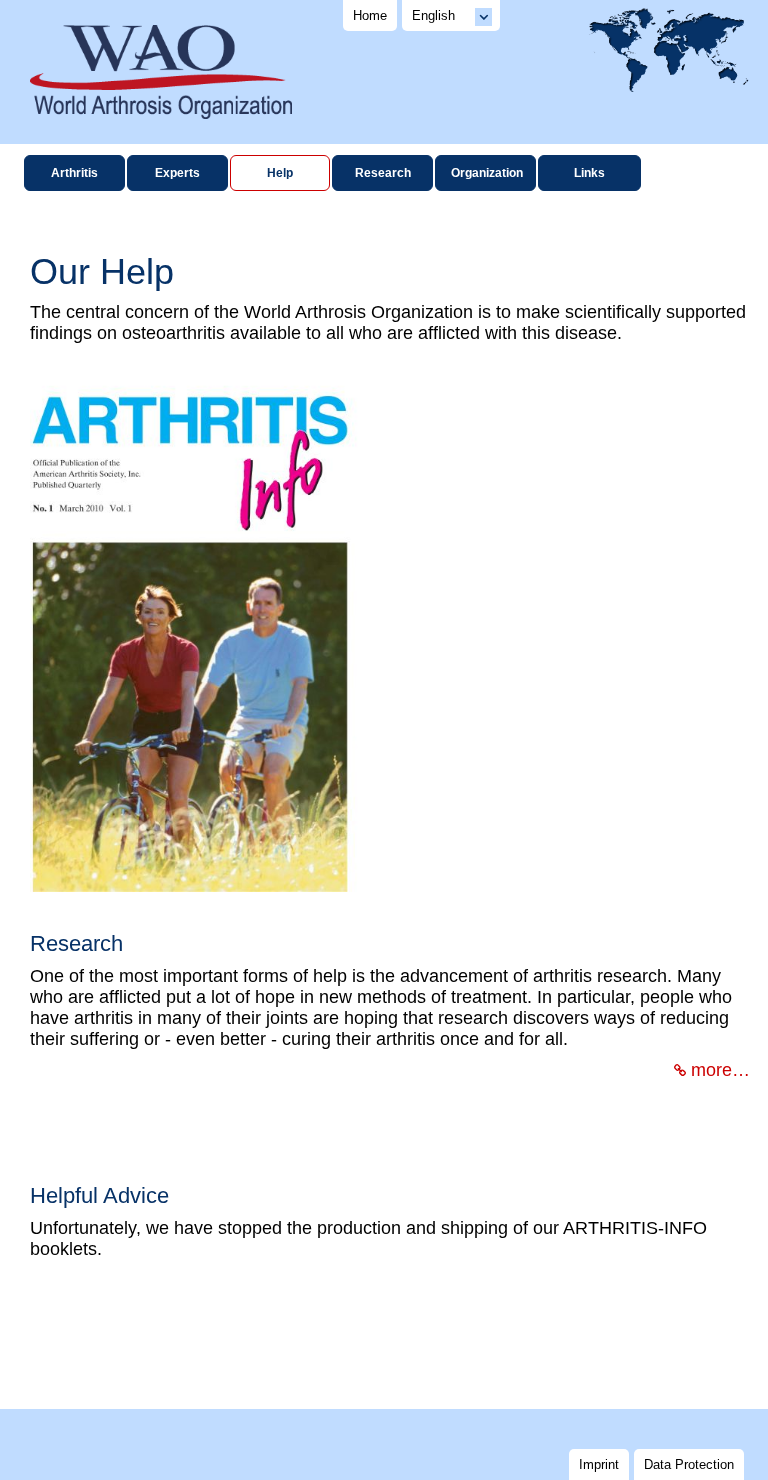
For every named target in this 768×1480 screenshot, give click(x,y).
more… (720, 1070)
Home (370, 15)
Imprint (599, 1464)
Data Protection (689, 1464)
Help (280, 173)
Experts (177, 173)
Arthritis (74, 173)
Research (383, 173)
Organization (487, 173)
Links (589, 173)
